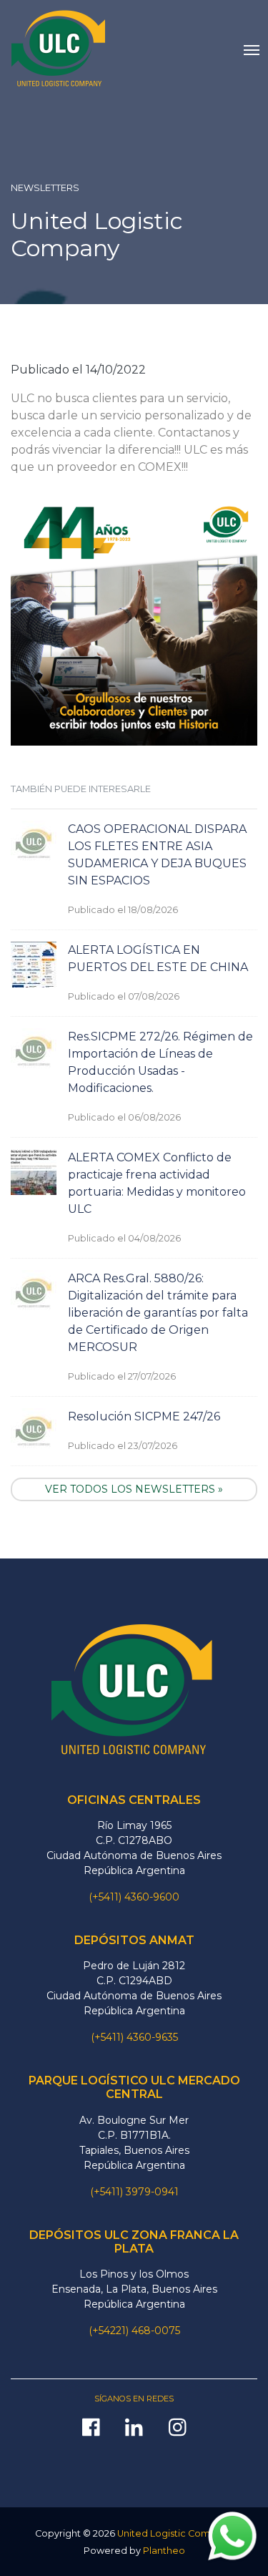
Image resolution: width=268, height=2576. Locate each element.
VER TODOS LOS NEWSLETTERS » (134, 1489)
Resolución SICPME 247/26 (144, 1416)
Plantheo (164, 2551)
